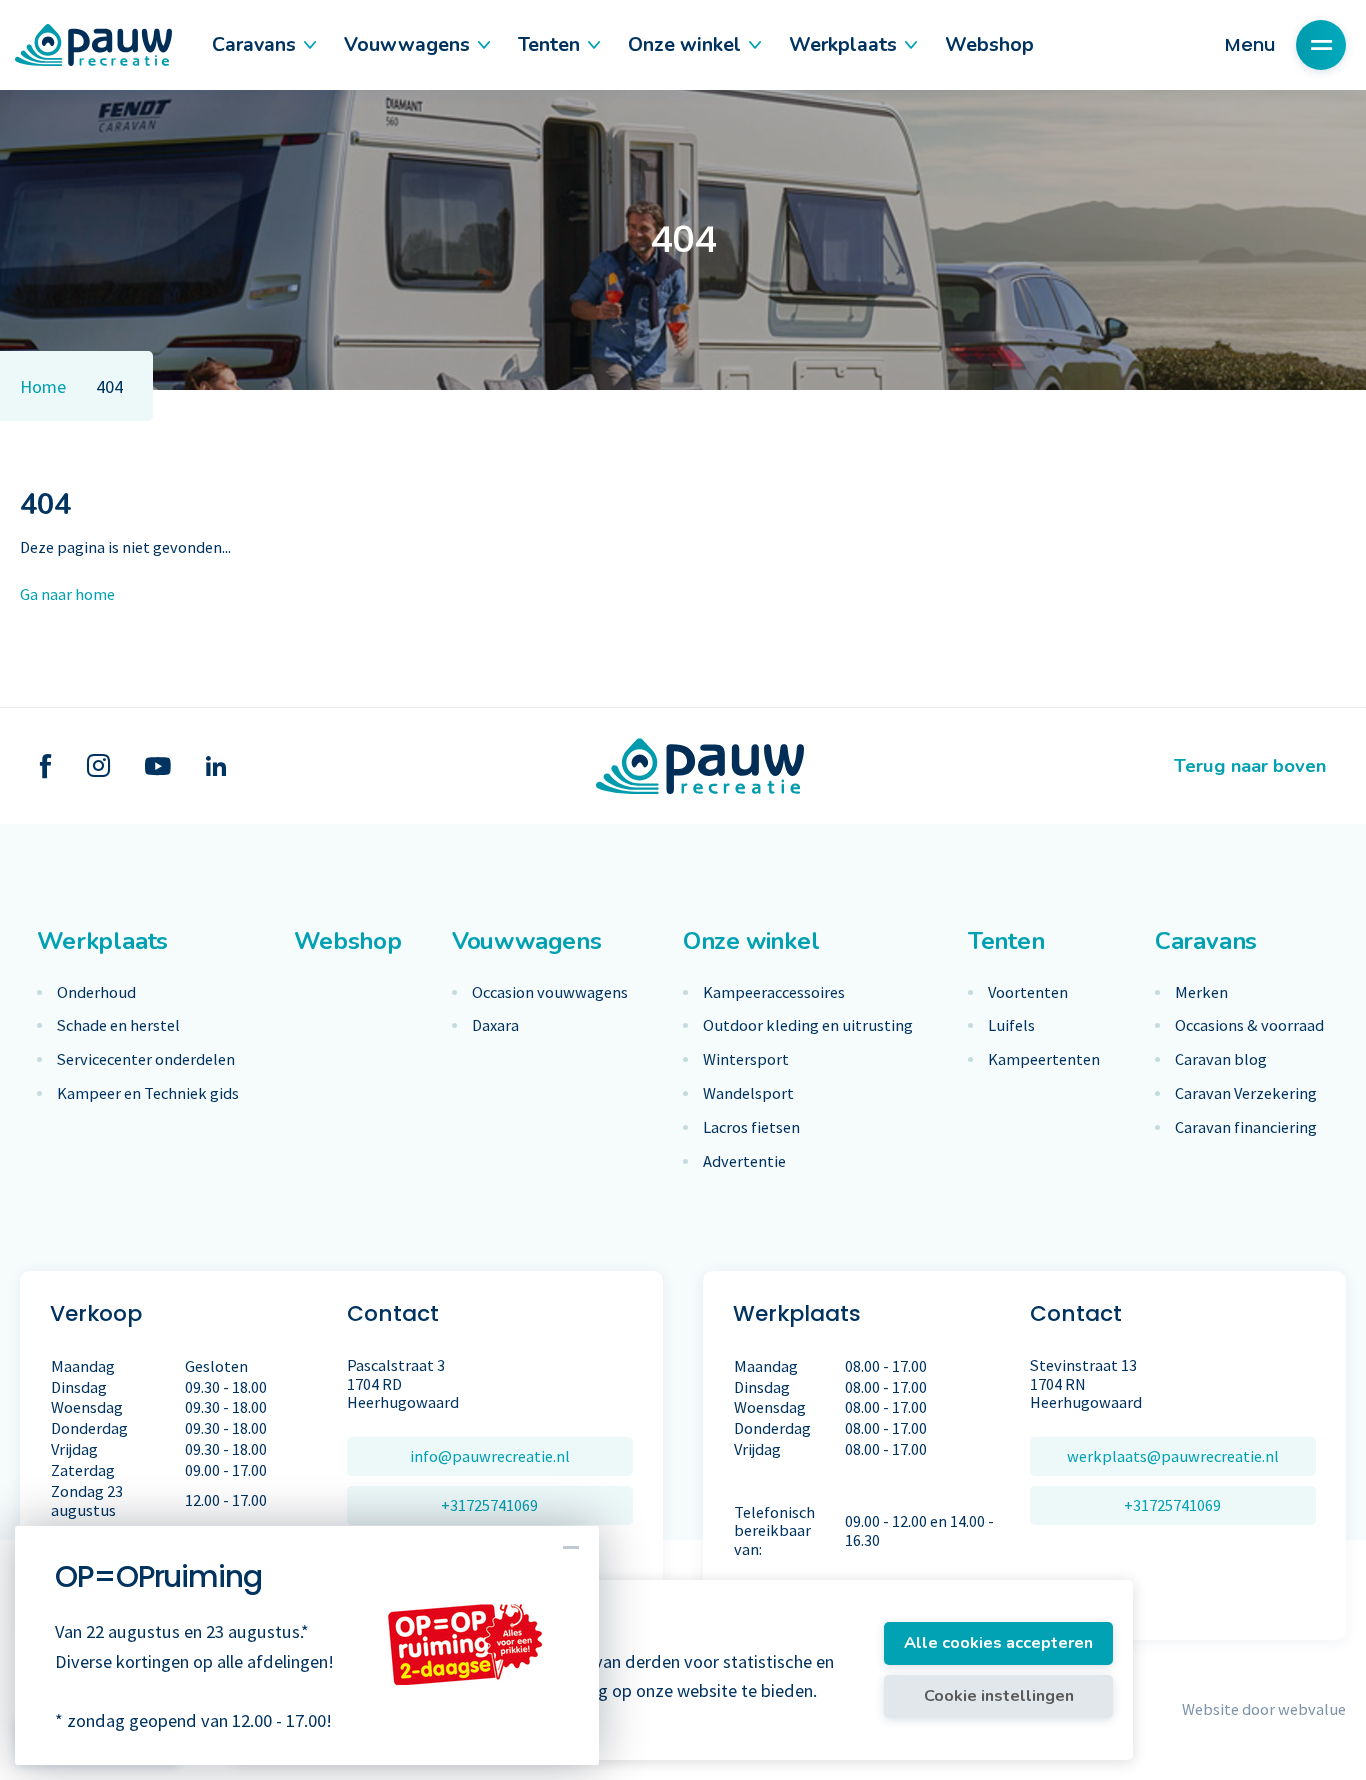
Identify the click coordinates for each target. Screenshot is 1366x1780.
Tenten (549, 44)
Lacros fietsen (751, 1127)
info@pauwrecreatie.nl (490, 1456)
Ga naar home (67, 594)
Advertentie (744, 1161)
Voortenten (1028, 992)
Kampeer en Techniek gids (148, 1093)
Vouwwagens (407, 44)
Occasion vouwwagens (550, 992)
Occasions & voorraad (1249, 1025)
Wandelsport (748, 1093)
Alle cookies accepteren (998, 1642)
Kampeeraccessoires (774, 992)
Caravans (254, 44)
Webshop (989, 44)
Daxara (495, 1025)
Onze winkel (684, 44)
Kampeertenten (1044, 1059)
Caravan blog (1221, 1059)
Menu (1250, 44)
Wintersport (746, 1059)
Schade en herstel (118, 1025)
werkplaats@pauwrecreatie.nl (1173, 1456)
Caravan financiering (1246, 1127)
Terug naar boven (1250, 765)
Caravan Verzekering (1246, 1093)
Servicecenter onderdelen (146, 1059)
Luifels (1011, 1025)
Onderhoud (96, 992)
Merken (1201, 992)
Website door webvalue (1264, 1709)
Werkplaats (843, 44)
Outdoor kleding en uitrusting (808, 1025)
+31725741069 (489, 1505)
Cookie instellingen (999, 1695)
